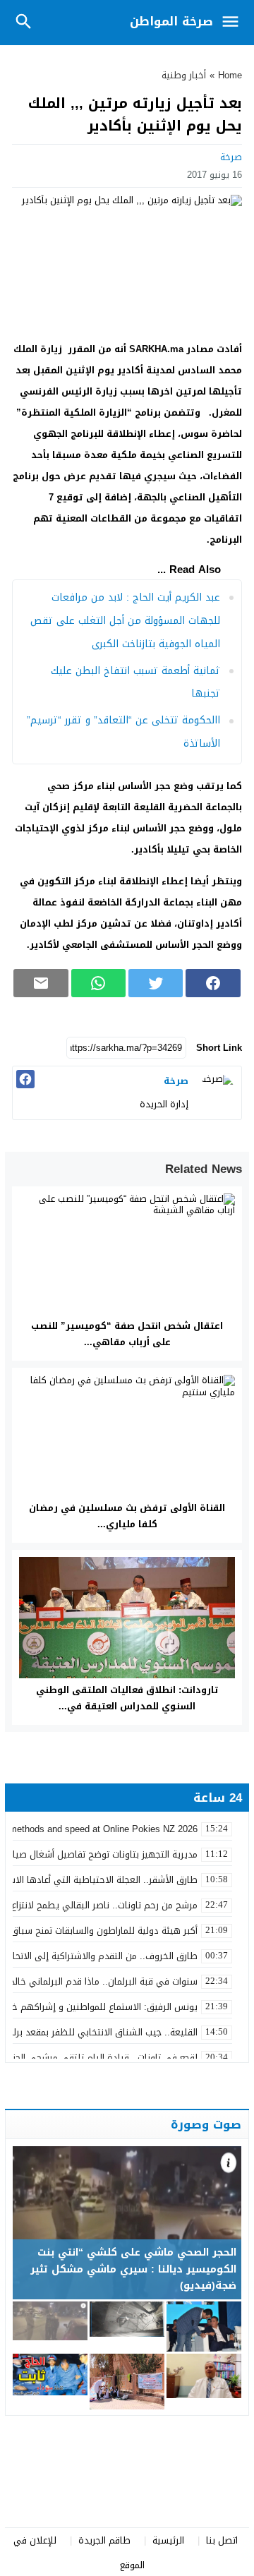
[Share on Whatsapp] (98, 983)
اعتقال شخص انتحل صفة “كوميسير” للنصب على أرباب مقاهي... (127, 1334)
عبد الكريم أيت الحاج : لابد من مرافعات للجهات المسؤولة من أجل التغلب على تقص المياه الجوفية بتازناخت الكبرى (125, 621)
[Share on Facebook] (213, 983)
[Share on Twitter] (156, 983)
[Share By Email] (41, 983)
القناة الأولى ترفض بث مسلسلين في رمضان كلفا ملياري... (127, 1516)
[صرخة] (217, 1091)
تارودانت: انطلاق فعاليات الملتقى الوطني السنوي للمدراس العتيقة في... (127, 1698)
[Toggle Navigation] (234, 23)
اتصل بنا (222, 2540)
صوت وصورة (206, 2124)
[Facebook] (25, 1079)
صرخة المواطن (171, 21)
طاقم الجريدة (104, 2540)
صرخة (231, 157)
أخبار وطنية (184, 75)
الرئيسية (168, 2540)
